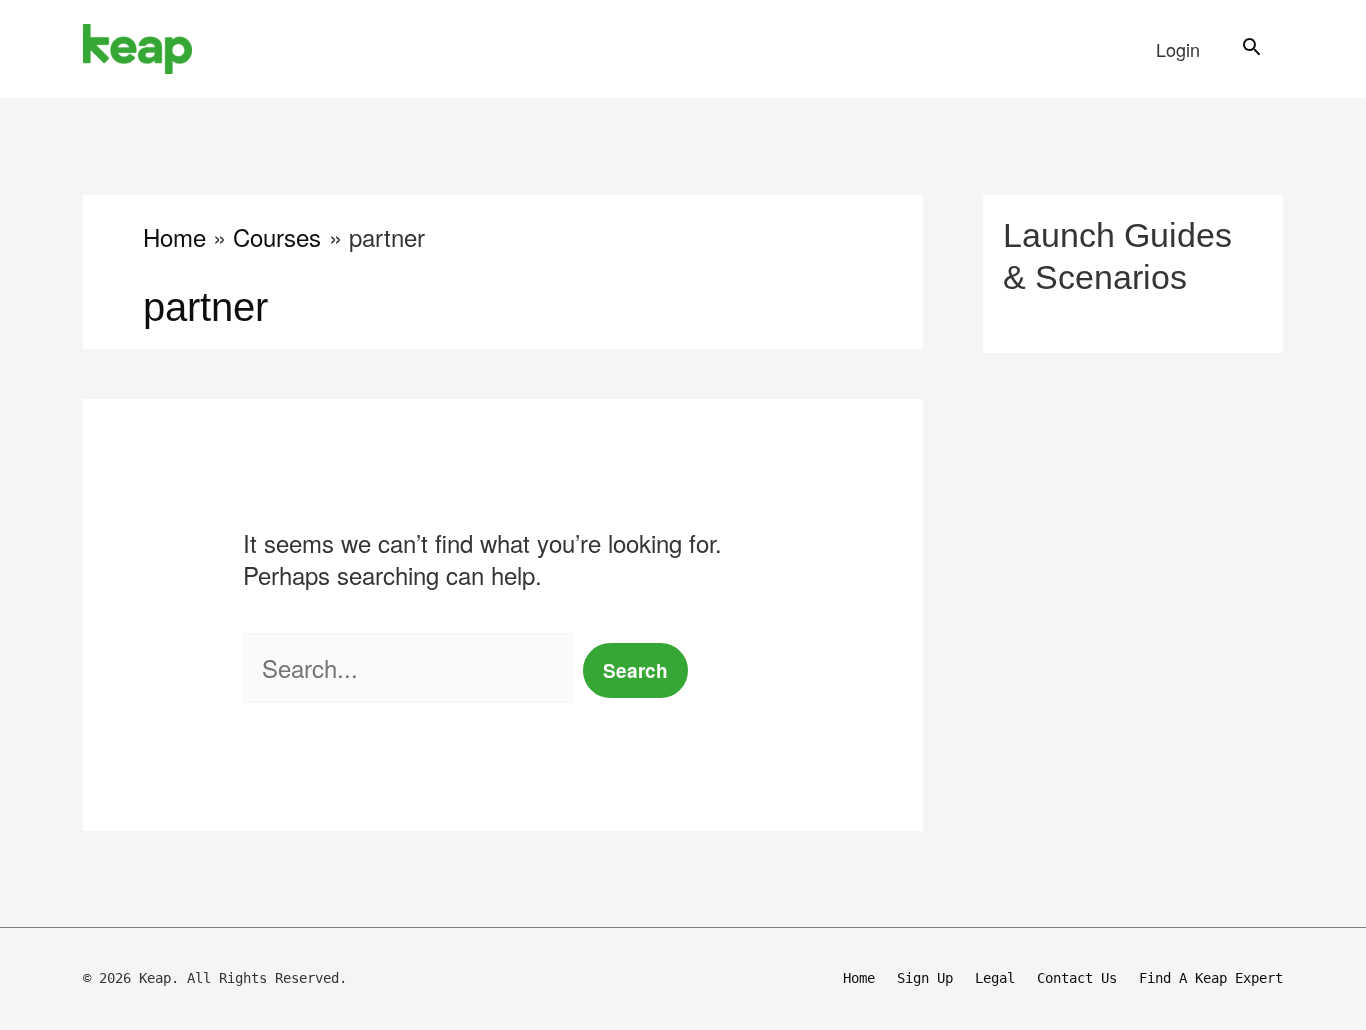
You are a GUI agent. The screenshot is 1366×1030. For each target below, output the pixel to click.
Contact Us (1077, 978)
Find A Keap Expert (1211, 978)
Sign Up (925, 978)
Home (859, 978)
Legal (995, 978)
